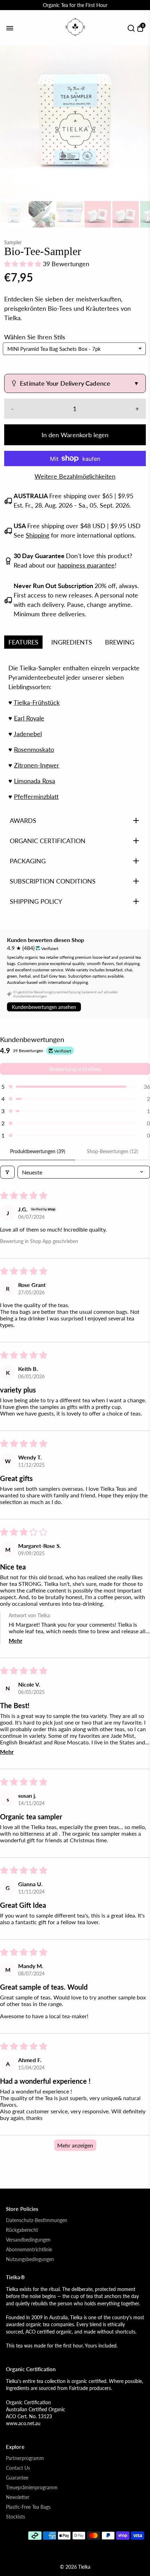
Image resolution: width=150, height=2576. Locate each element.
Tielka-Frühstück (37, 702)
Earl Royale (29, 718)
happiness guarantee (86, 565)
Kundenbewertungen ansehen (44, 1007)
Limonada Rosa (35, 781)
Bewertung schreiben (75, 1069)
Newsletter (18, 2497)
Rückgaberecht (22, 2230)
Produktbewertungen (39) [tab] (38, 1151)
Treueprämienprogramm (32, 2488)
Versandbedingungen (28, 2240)
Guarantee (17, 2478)
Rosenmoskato (34, 749)
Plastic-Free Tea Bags (28, 2507)
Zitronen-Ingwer (37, 765)
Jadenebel (28, 734)
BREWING (120, 642)
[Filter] (7, 1172)
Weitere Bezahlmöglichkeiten (75, 476)
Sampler (13, 242)
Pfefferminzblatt (36, 796)
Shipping (37, 535)
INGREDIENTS (72, 642)
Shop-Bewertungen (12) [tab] (112, 1151)
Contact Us (18, 2468)
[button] (24, 264)
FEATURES (23, 642)
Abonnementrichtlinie (29, 2250)
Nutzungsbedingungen (30, 2259)
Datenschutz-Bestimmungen (37, 2220)
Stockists (16, 2517)
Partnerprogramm (25, 2458)
